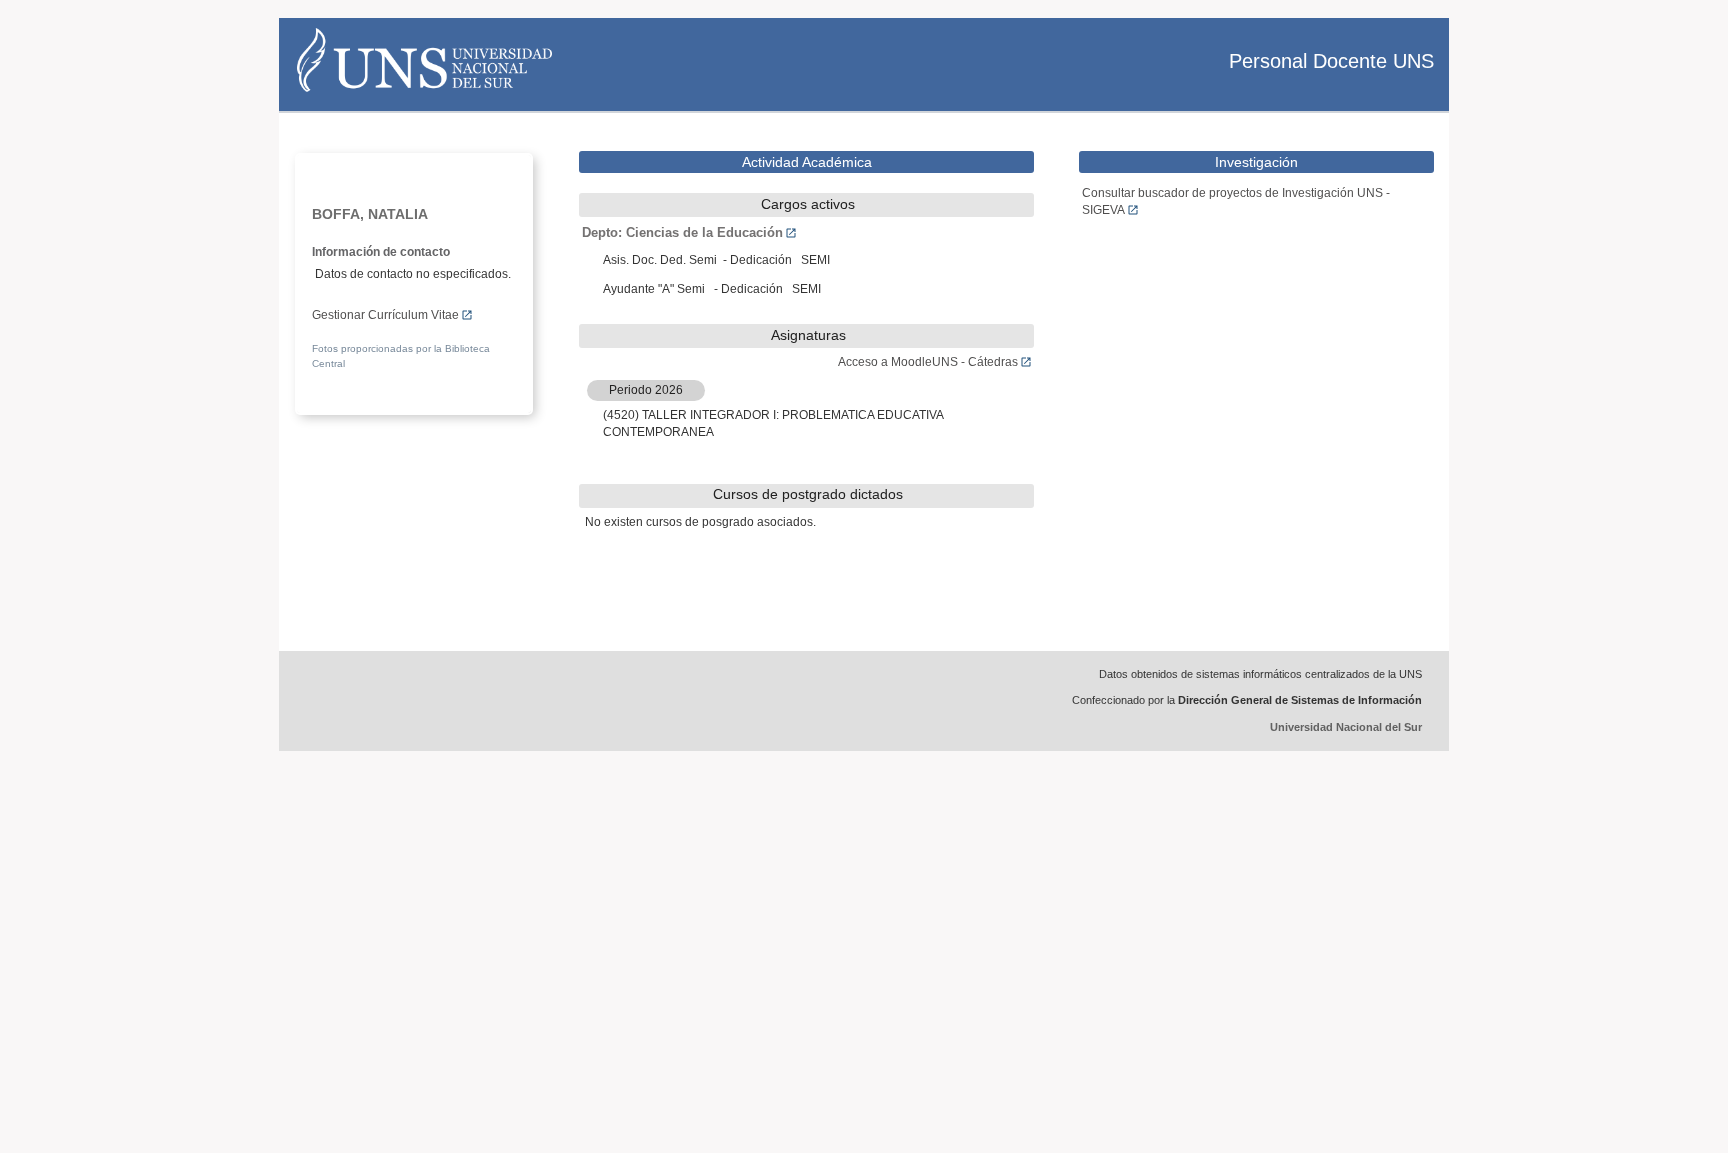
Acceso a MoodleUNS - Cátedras (928, 362)
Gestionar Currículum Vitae (385, 315)
